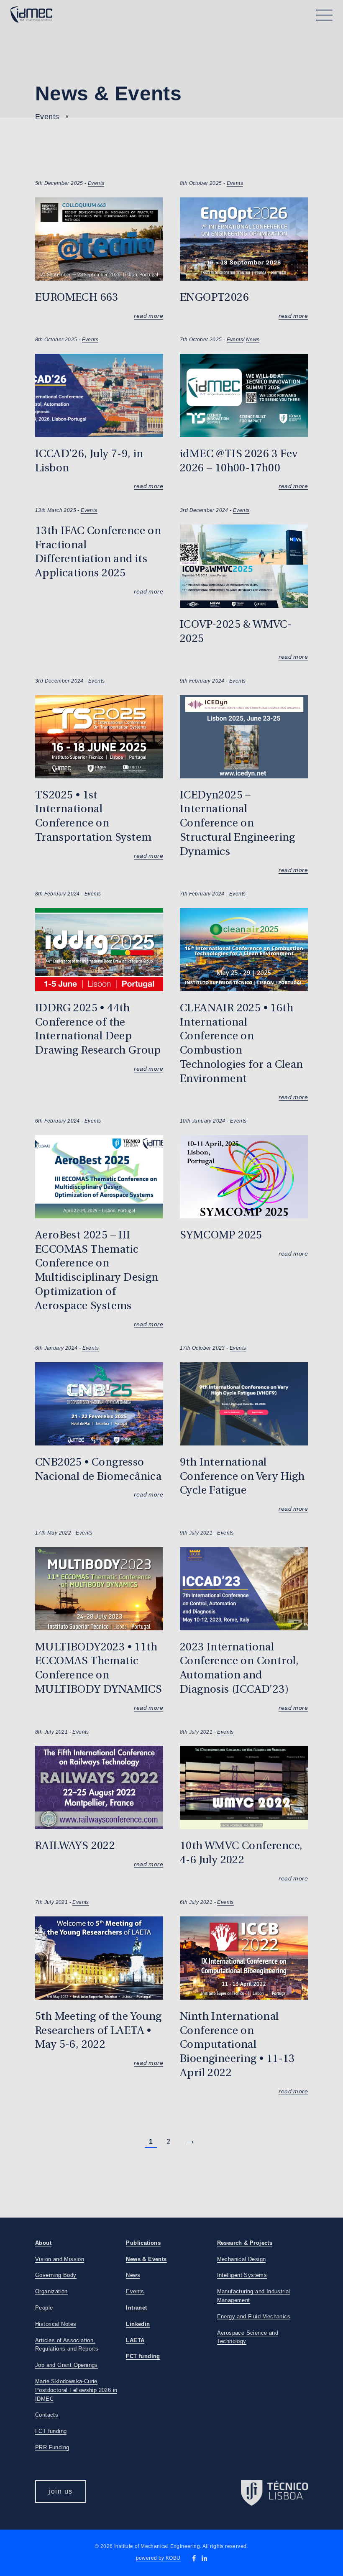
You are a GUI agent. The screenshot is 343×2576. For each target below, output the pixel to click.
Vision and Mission (60, 2259)
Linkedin (138, 2324)
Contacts (47, 2415)
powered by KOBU (158, 2558)
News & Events (146, 2259)
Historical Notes (56, 2324)
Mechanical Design (242, 2259)
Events (96, 183)
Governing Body (56, 2275)
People (44, 2308)
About (43, 2243)
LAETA (135, 2340)
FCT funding (51, 2431)
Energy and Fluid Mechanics (254, 2316)
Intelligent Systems (242, 2275)
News (253, 340)
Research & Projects (245, 2243)
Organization (51, 2291)
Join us (61, 2491)
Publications (143, 2243)
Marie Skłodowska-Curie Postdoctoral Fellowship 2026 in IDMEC (76, 2390)
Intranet (136, 2308)
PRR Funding (52, 2447)
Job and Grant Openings (67, 2365)
